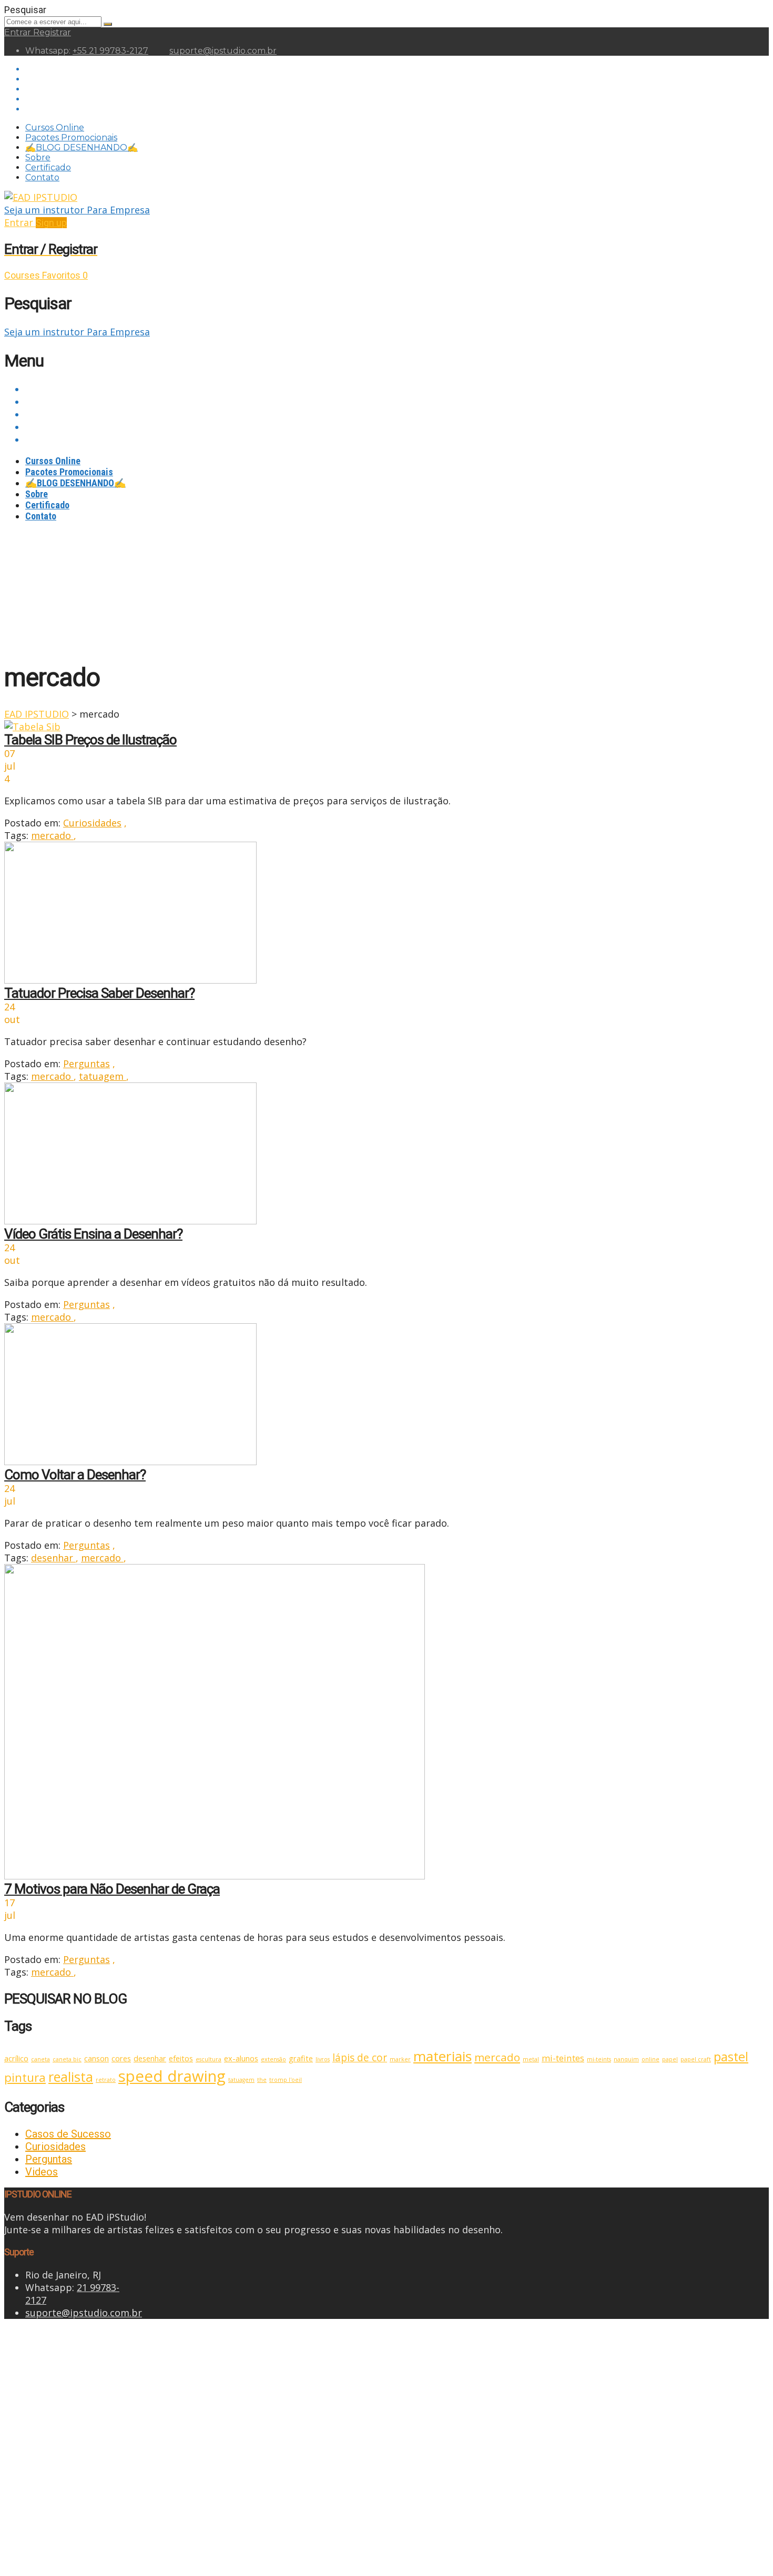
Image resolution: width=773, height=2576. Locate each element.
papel (670, 2059)
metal (531, 2059)
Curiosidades (92, 823)
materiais (443, 2056)
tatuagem (103, 1076)
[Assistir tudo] (32, 727)
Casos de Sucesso (68, 2134)
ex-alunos (241, 2058)
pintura (25, 2077)
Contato (42, 177)
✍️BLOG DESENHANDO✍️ (82, 147)
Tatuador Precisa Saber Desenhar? (99, 993)
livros (323, 2059)
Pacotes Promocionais (71, 137)
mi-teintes (563, 2058)
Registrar (52, 32)
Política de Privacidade (248, 2439)
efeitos (181, 2058)
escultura (208, 2059)
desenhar (53, 1558)
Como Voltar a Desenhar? (75, 1475)
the (262, 2080)
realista (71, 2077)
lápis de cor (360, 2058)
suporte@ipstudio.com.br (223, 51)
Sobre (38, 157)
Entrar (19, 32)
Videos (42, 2172)
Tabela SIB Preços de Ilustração (90, 740)
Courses (23, 275)
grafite (301, 2058)
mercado (52, 835)
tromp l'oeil (286, 2080)
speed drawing (172, 2076)
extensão (273, 2059)
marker (400, 2059)
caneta (40, 2059)
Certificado (48, 167)
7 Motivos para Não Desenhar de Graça (112, 1889)
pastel (731, 2057)
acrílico (16, 2058)
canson (96, 2058)
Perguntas (87, 1064)
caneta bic (67, 2059)
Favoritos (65, 275)
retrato (106, 2080)
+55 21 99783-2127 (110, 51)
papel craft (696, 2059)
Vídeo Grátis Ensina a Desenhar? (93, 1234)
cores (121, 2058)
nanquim (626, 2059)
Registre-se (86, 2553)
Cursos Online (55, 127)
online (650, 2059)
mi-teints (599, 2059)
